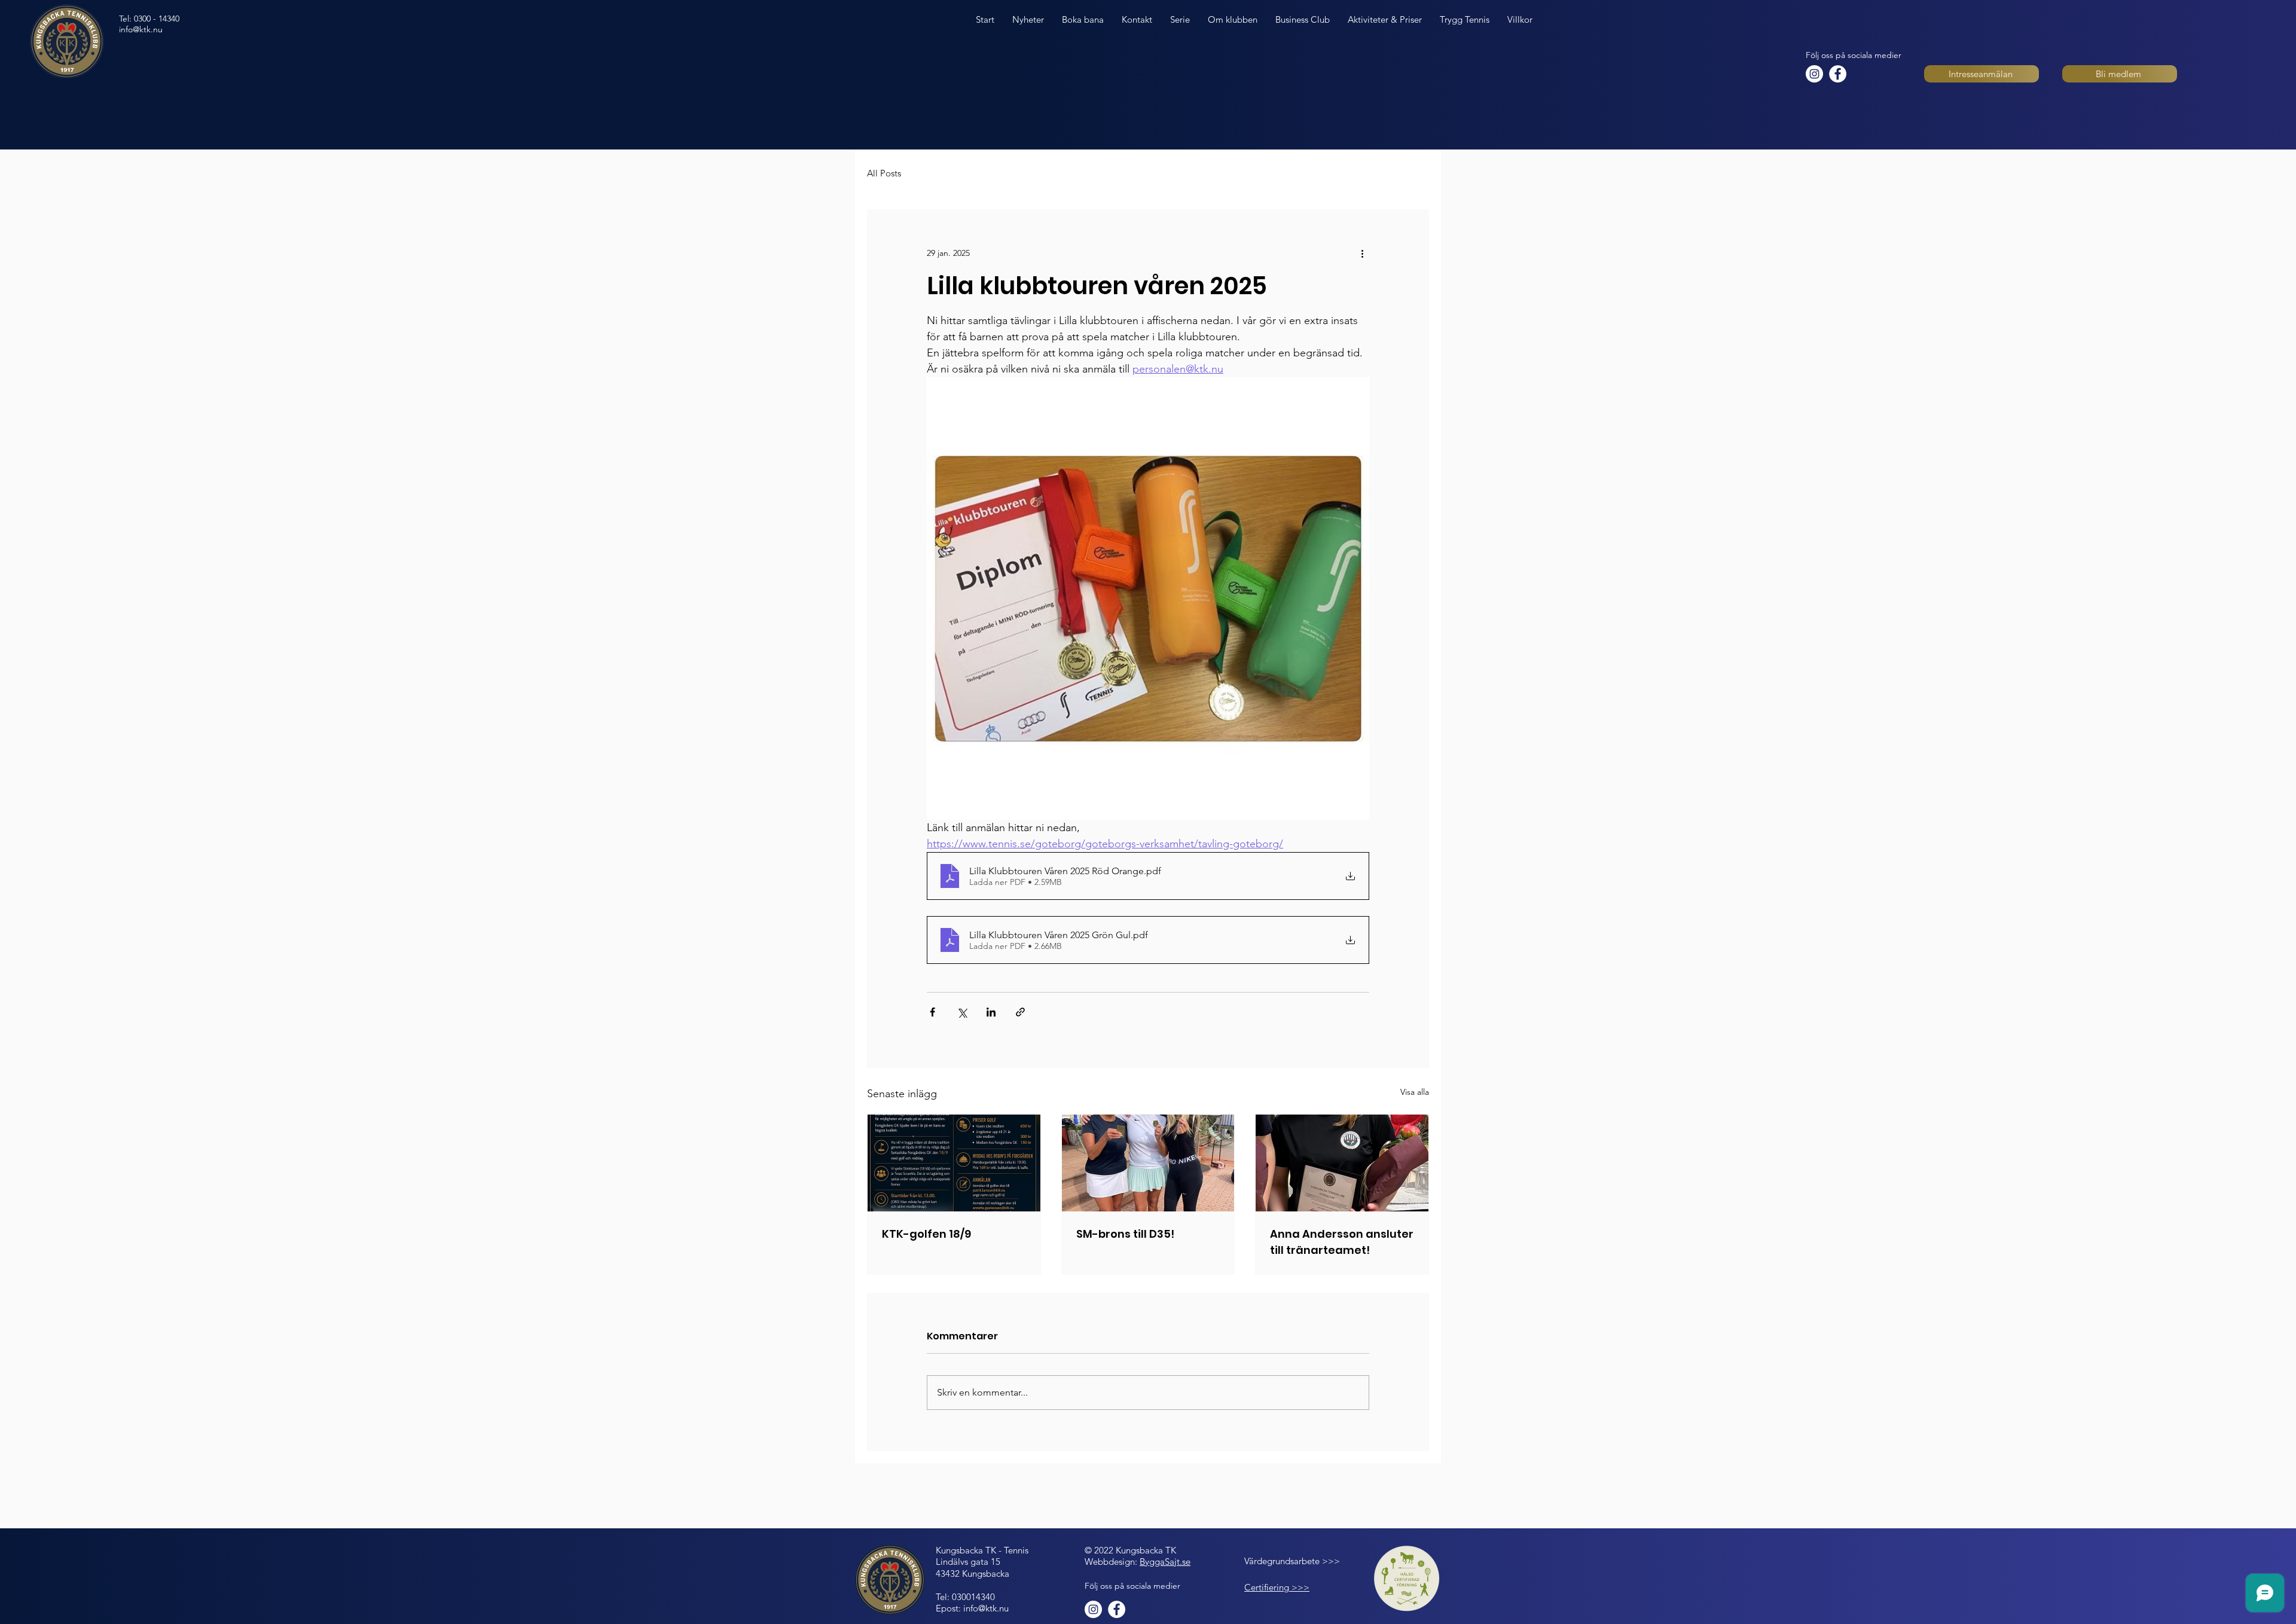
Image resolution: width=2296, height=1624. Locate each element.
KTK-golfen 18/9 (926, 1234)
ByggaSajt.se (1165, 1562)
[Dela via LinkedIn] (991, 1012)
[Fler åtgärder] (1362, 253)
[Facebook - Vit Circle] (1838, 74)
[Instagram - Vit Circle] (1814, 74)
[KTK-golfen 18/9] (954, 1163)
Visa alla (1415, 1092)
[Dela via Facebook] (932, 1012)
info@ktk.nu (141, 29)
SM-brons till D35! (1125, 1234)
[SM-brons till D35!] (1148, 1163)
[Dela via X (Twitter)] (962, 1012)
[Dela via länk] (1020, 1012)
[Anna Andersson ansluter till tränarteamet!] (1342, 1163)
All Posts (884, 173)
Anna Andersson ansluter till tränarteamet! (1342, 1242)
